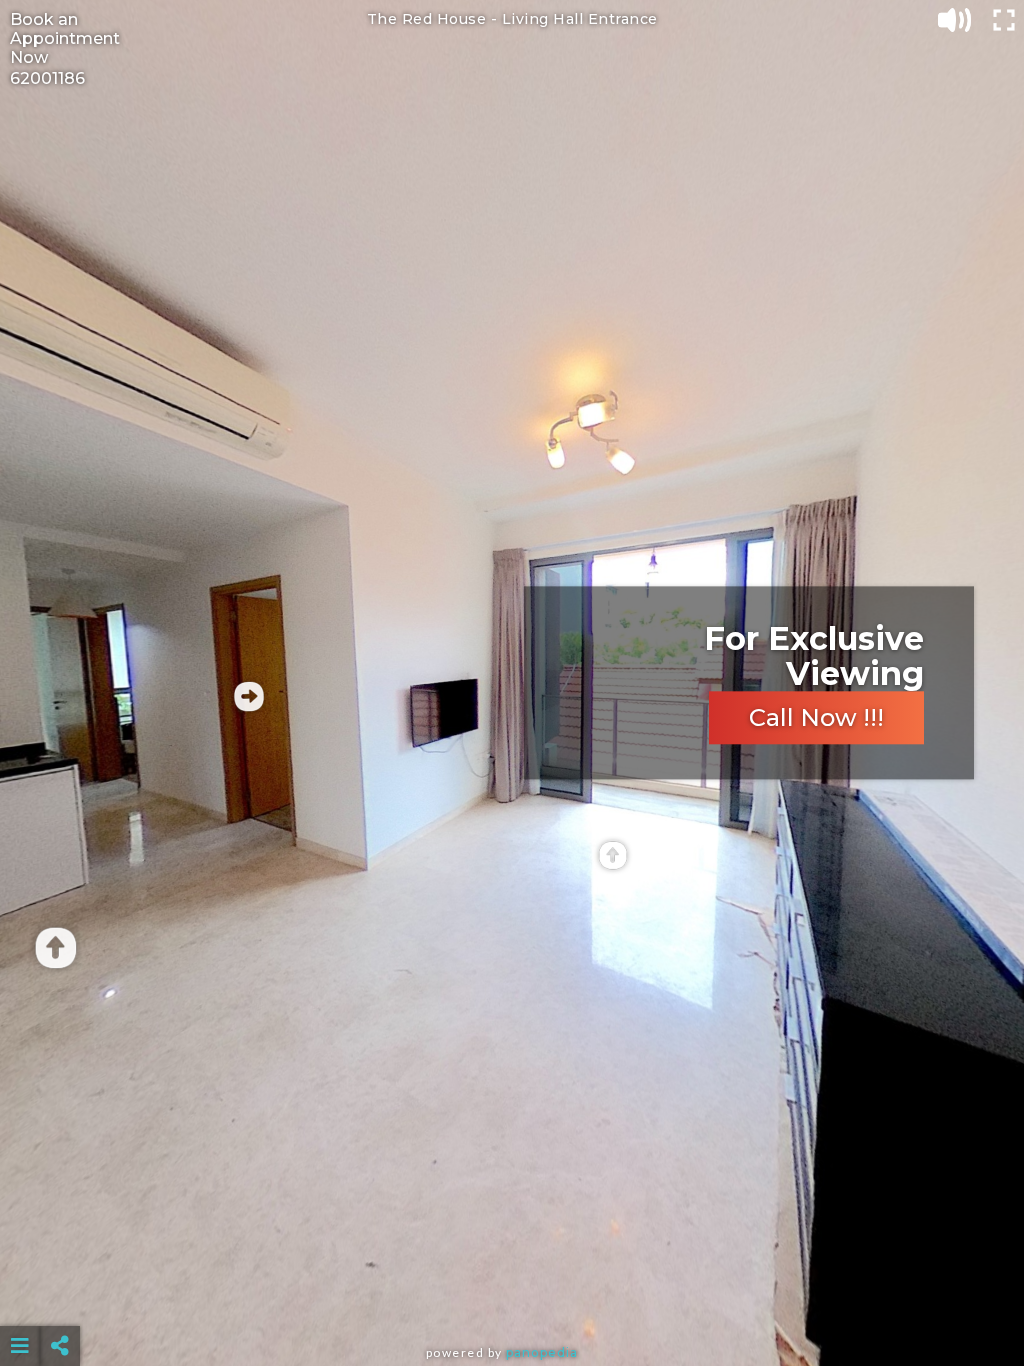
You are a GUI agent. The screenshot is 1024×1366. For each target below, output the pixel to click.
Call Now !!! (816, 718)
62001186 (47, 78)
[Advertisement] (512, 1296)
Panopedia (542, 1352)
